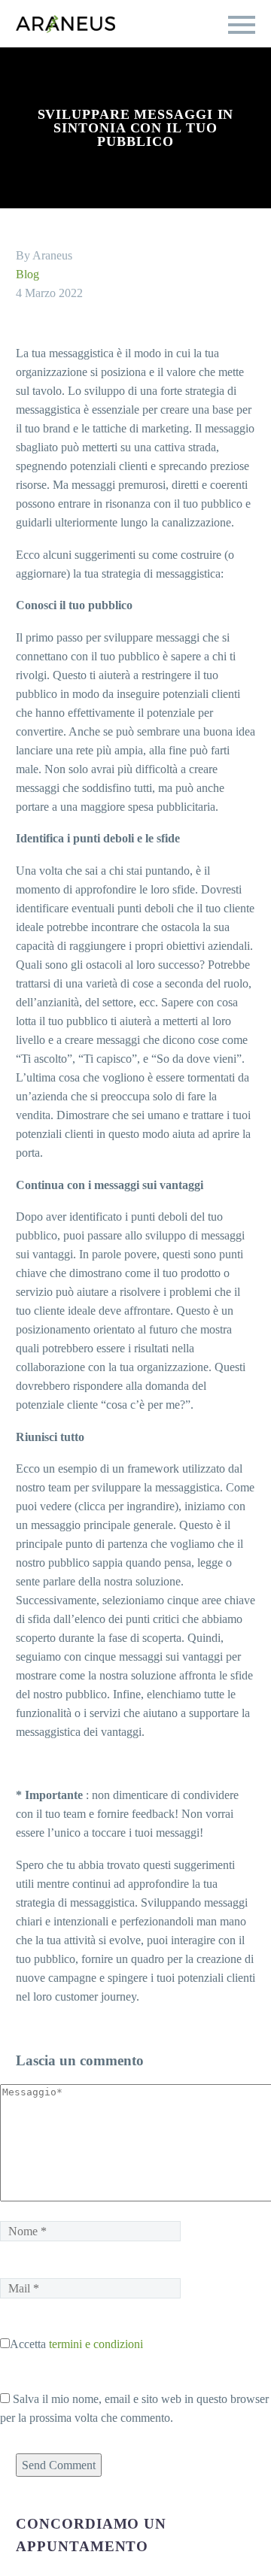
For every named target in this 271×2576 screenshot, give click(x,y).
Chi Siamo (212, 111)
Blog (30, 274)
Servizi (37, 111)
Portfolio (120, 111)
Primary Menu (242, 25)
